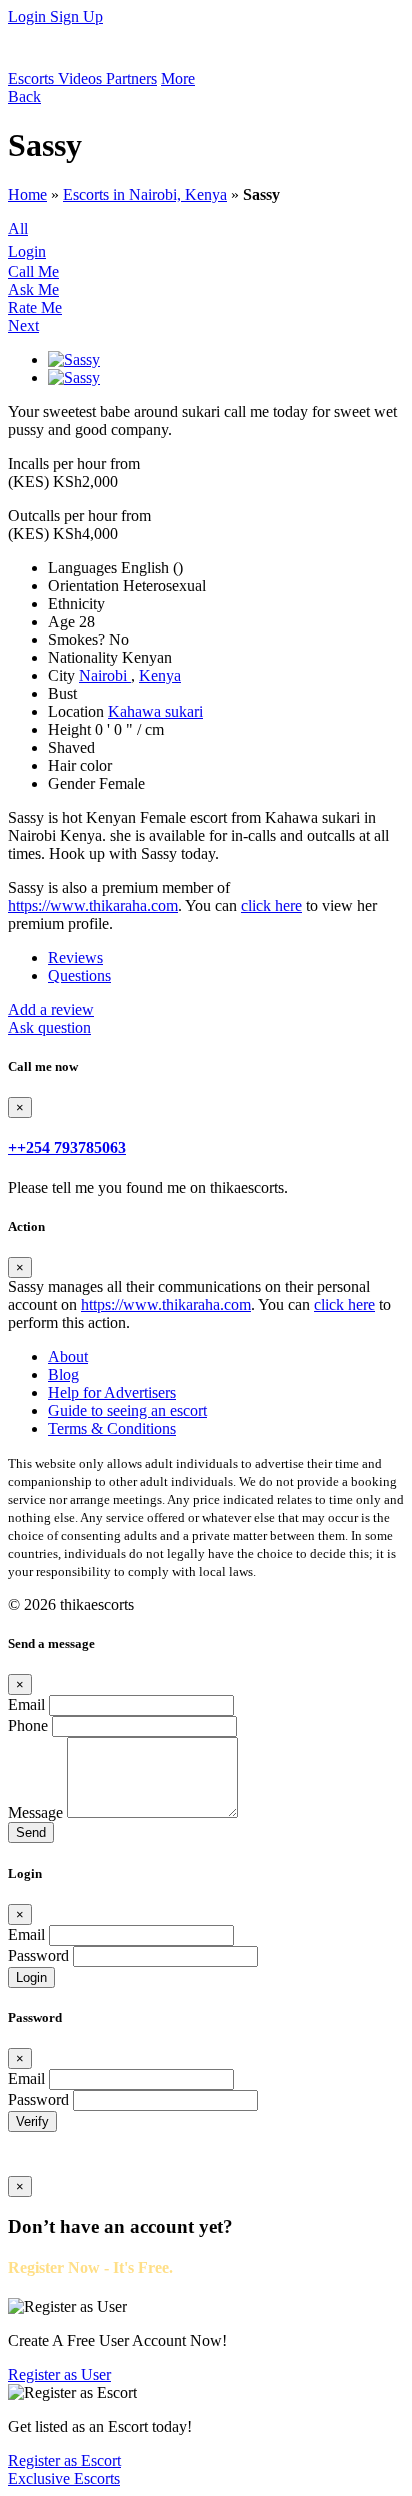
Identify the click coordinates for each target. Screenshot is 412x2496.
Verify (32, 2121)
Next (23, 325)
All (18, 228)
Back (24, 96)
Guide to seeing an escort (127, 1410)
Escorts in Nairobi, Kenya (145, 194)
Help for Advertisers (112, 1392)
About (68, 1356)
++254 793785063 (67, 1147)
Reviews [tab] (75, 957)
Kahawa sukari (155, 711)
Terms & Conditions (112, 1428)
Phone (28, 1725)
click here (271, 905)
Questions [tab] (79, 975)
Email (26, 1704)
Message (35, 1812)
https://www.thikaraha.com (93, 905)
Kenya (160, 675)
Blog (63, 1374)
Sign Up (76, 16)
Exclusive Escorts (64, 2478)
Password (38, 1955)
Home (27, 194)
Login (29, 16)
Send (31, 1832)
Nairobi (105, 675)
